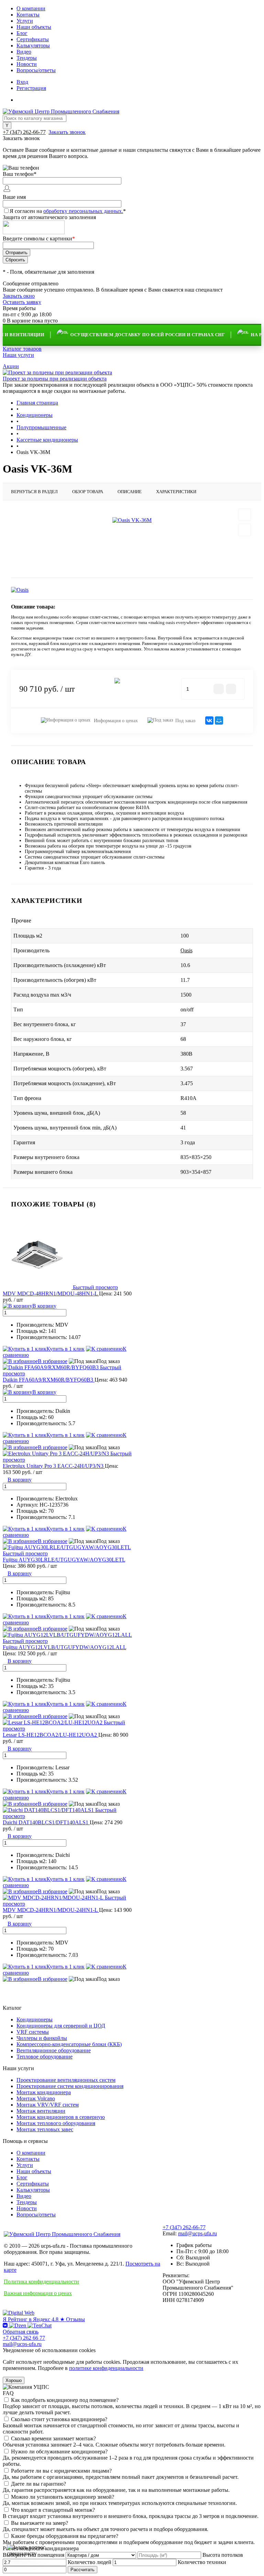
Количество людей (90, 2562)
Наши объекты (34, 27)
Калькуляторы (33, 46)
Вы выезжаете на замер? (40, 2523)
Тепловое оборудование (45, 2057)
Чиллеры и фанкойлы (42, 2038)
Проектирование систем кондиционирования (70, 2086)
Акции (11, 366)
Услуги (25, 21)
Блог (22, 33)
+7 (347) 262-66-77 (184, 2227)
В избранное (53, 1361)
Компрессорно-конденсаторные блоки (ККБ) (69, 2044)
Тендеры (27, 58)
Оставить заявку (22, 302)
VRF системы (33, 2032)
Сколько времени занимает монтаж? (53, 2438)
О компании (31, 8)
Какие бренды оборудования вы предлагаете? (65, 2536)
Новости (27, 64)
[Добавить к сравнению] (245, 530)
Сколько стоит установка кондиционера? (59, 2419)
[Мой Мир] (219, 720)
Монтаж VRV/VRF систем (48, 2105)
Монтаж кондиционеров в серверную (61, 2117)
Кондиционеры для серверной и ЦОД (61, 2026)
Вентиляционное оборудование (54, 2050)
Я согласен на (68, 211)
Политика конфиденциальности (41, 2282)
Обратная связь (21, 2332)
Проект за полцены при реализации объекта (55, 379)
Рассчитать (82, 2570)
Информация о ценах (115, 721)
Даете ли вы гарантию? (38, 2484)
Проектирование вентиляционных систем (66, 2080)
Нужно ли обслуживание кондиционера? (59, 2452)
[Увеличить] (132, 520)
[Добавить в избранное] (245, 515)
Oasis (186, 950)
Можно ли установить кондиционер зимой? (63, 2497)
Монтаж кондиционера (44, 2092)
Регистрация (31, 88)
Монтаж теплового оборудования (56, 2123)
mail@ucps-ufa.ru (197, 2233)
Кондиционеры (35, 2019)
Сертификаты (33, 39)
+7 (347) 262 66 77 (24, 2338)
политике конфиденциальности (106, 2368)
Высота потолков (223, 2555)
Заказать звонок (67, 132)
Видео (24, 52)
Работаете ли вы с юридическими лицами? (61, 2471)
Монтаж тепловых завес (45, 2129)
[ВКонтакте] (209, 720)
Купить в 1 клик (65, 1349)
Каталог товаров (22, 349)
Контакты (28, 15)
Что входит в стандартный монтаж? (53, 2510)
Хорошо (14, 2380)
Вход (22, 82)
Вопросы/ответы (36, 70)
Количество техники (202, 2562)
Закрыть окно (19, 296)
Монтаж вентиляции (41, 2111)
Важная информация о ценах (38, 2293)
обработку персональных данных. (83, 211)
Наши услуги (18, 355)
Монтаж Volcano (36, 2098)
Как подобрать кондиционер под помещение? (65, 2400)
